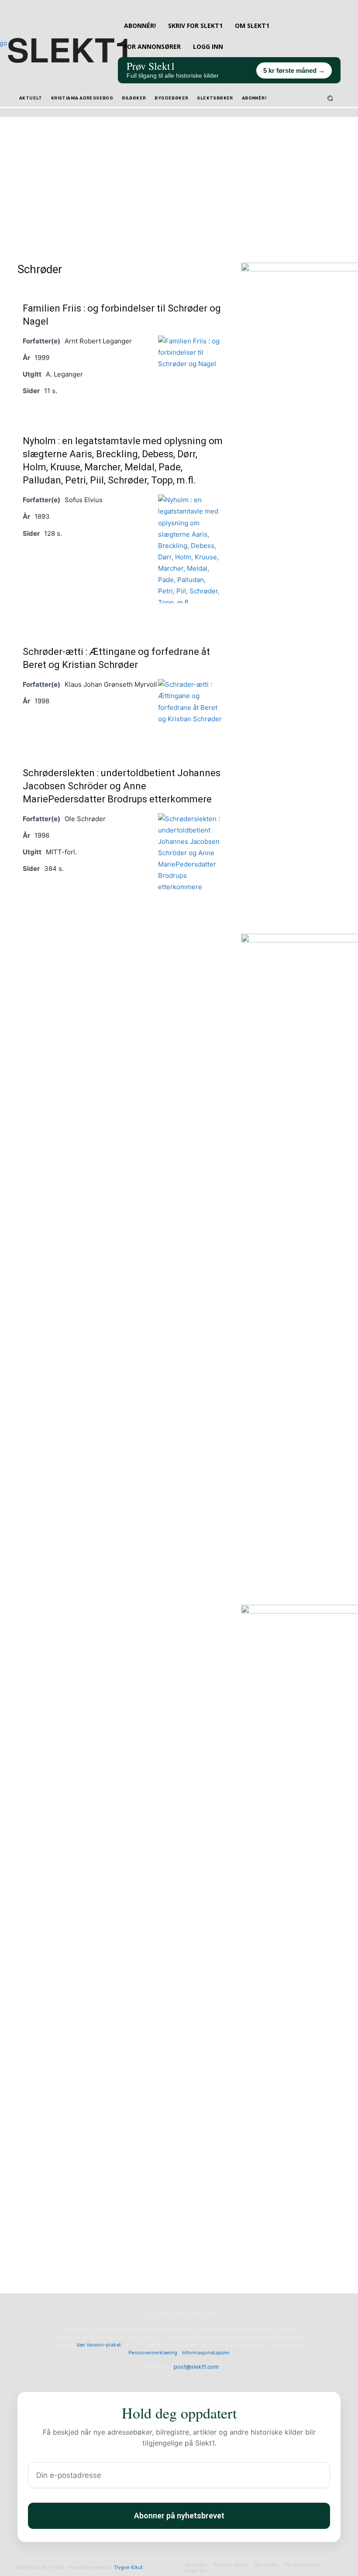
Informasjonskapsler (206, 2353)
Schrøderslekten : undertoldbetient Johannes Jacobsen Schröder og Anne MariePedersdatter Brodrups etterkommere (122, 786)
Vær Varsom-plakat (99, 2345)
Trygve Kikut (128, 2567)
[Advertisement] (179, 178)
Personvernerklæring (153, 2353)
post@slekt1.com (196, 2367)
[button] (330, 98)
